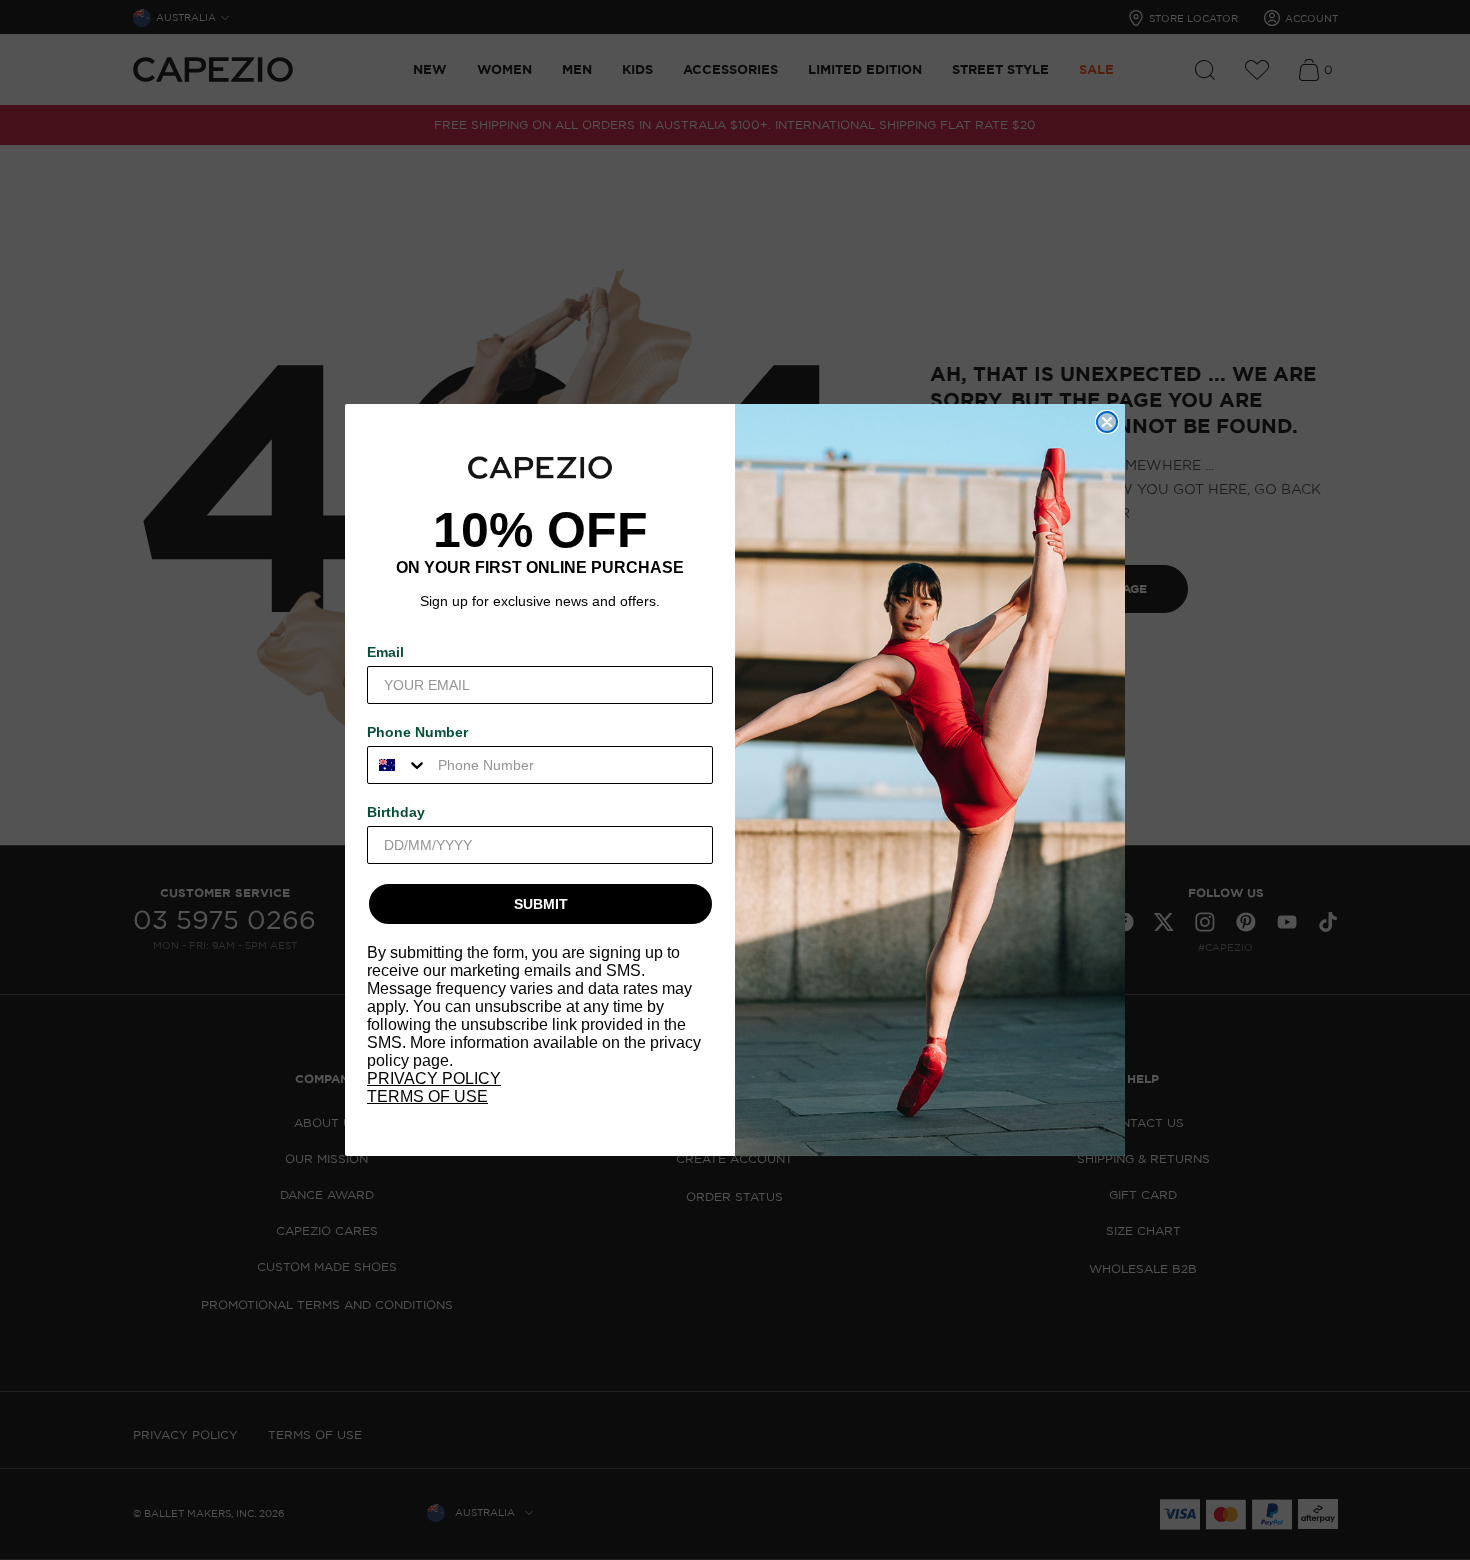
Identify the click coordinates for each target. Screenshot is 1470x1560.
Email (385, 652)
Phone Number (417, 732)
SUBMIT (541, 904)
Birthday (396, 812)
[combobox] (398, 765)
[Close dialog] (1107, 422)
